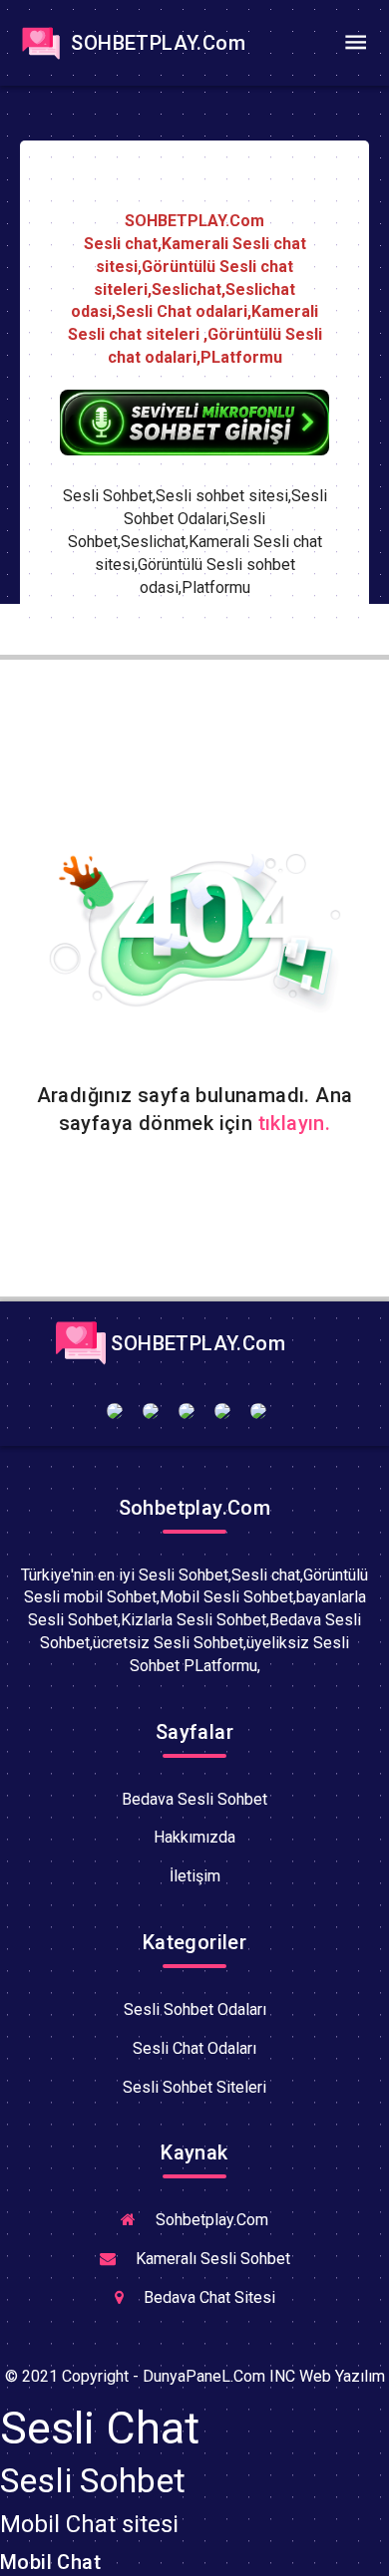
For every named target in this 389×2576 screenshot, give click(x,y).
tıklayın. (295, 1123)
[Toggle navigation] (355, 43)
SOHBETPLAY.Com (156, 43)
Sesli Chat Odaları (194, 2048)
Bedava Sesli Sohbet (194, 1799)
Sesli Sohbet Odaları (195, 2009)
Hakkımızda (194, 1837)
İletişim (195, 1876)
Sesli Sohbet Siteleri (194, 2087)
